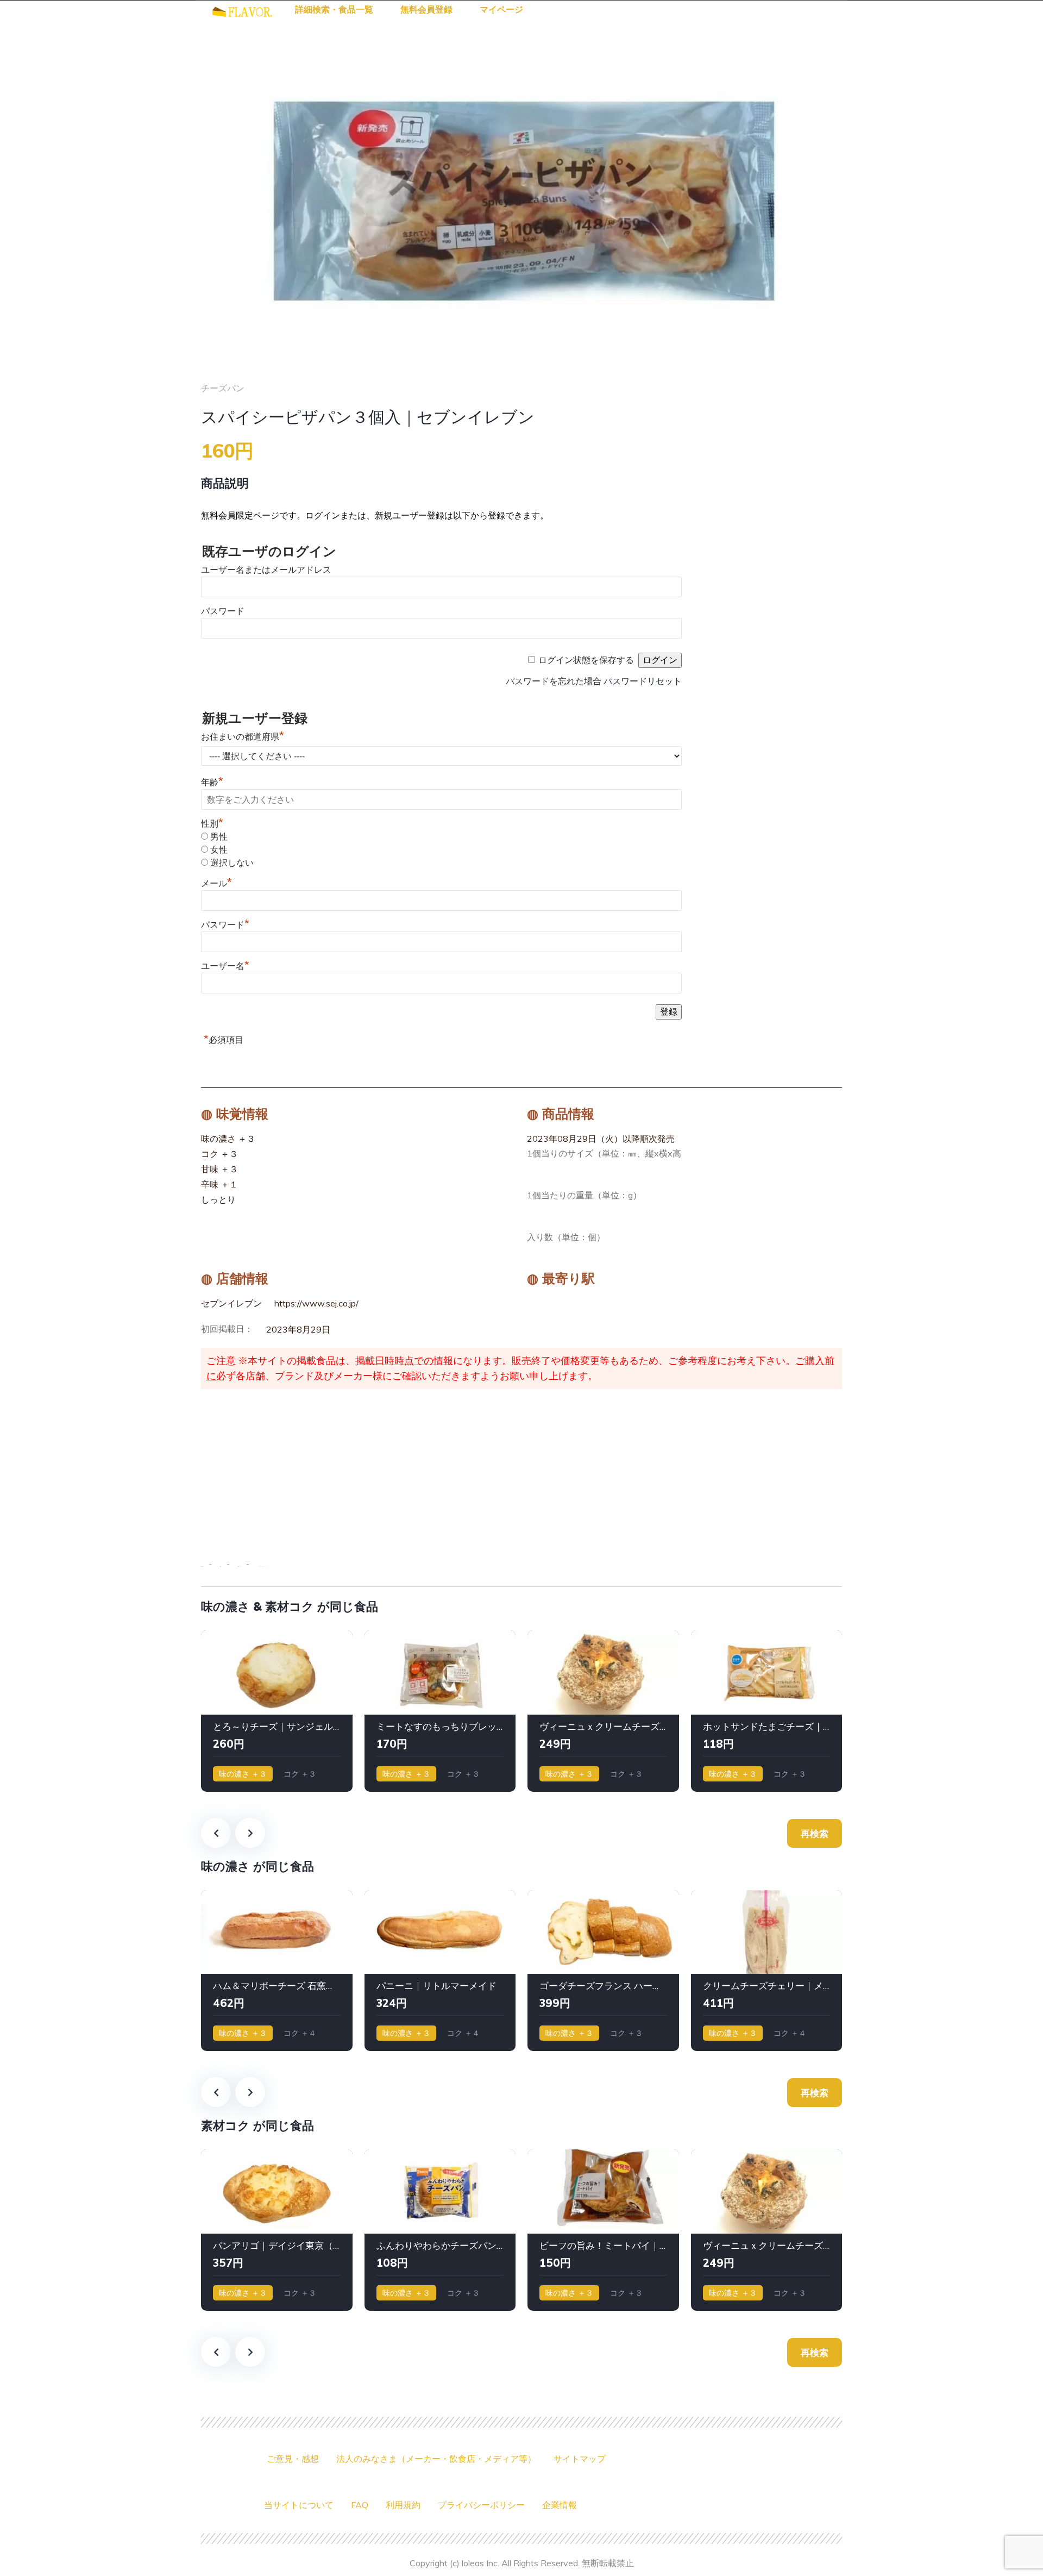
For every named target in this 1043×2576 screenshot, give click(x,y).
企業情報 (560, 2505)
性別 (212, 824)
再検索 (815, 1833)
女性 (219, 850)
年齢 (212, 782)
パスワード (223, 611)
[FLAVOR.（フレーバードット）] (242, 10)
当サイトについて (299, 2505)
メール (216, 883)
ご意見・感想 (293, 2459)
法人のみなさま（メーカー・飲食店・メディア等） (436, 2459)
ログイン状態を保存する (586, 660)
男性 (219, 837)
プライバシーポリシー (481, 2505)
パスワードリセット (643, 681)
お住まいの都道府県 (243, 737)
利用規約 (403, 2505)
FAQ (360, 2505)
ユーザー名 (225, 966)
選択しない (232, 863)
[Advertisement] (521, 1471)
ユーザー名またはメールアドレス (266, 570)
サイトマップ (580, 2459)
